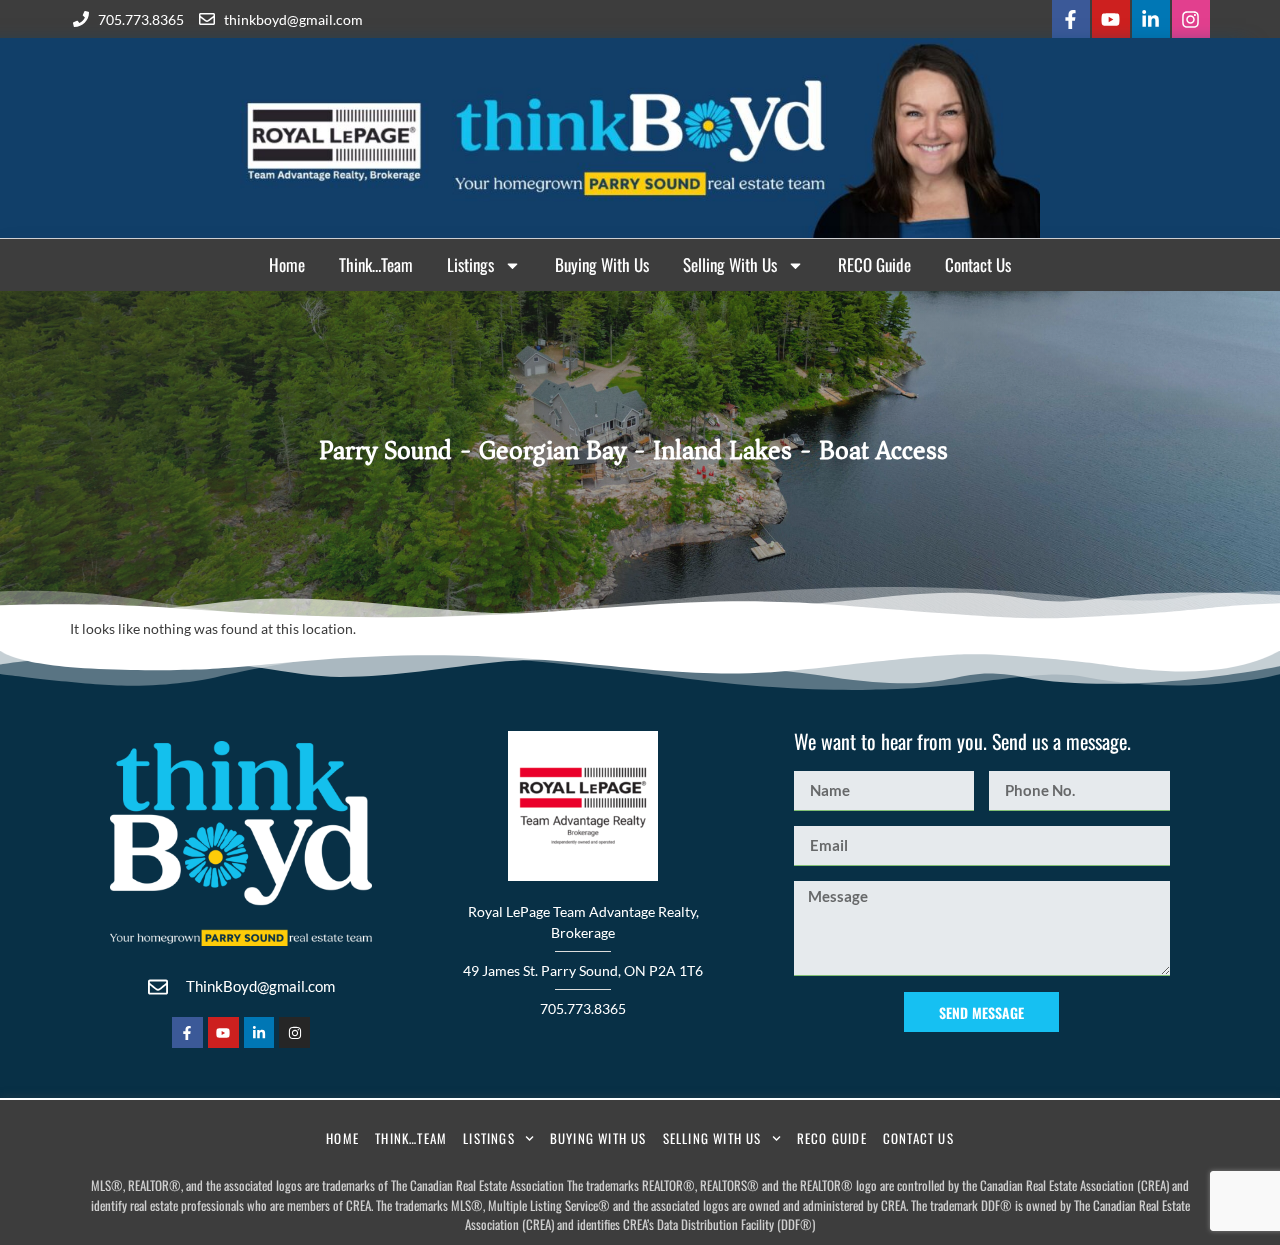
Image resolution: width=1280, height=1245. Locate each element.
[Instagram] (1191, 19)
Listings (470, 264)
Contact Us (978, 264)
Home (287, 264)
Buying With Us (602, 264)
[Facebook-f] (1071, 19)
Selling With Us (730, 264)
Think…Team (376, 264)
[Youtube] (1111, 19)
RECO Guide (874, 264)
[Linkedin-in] (1151, 19)
